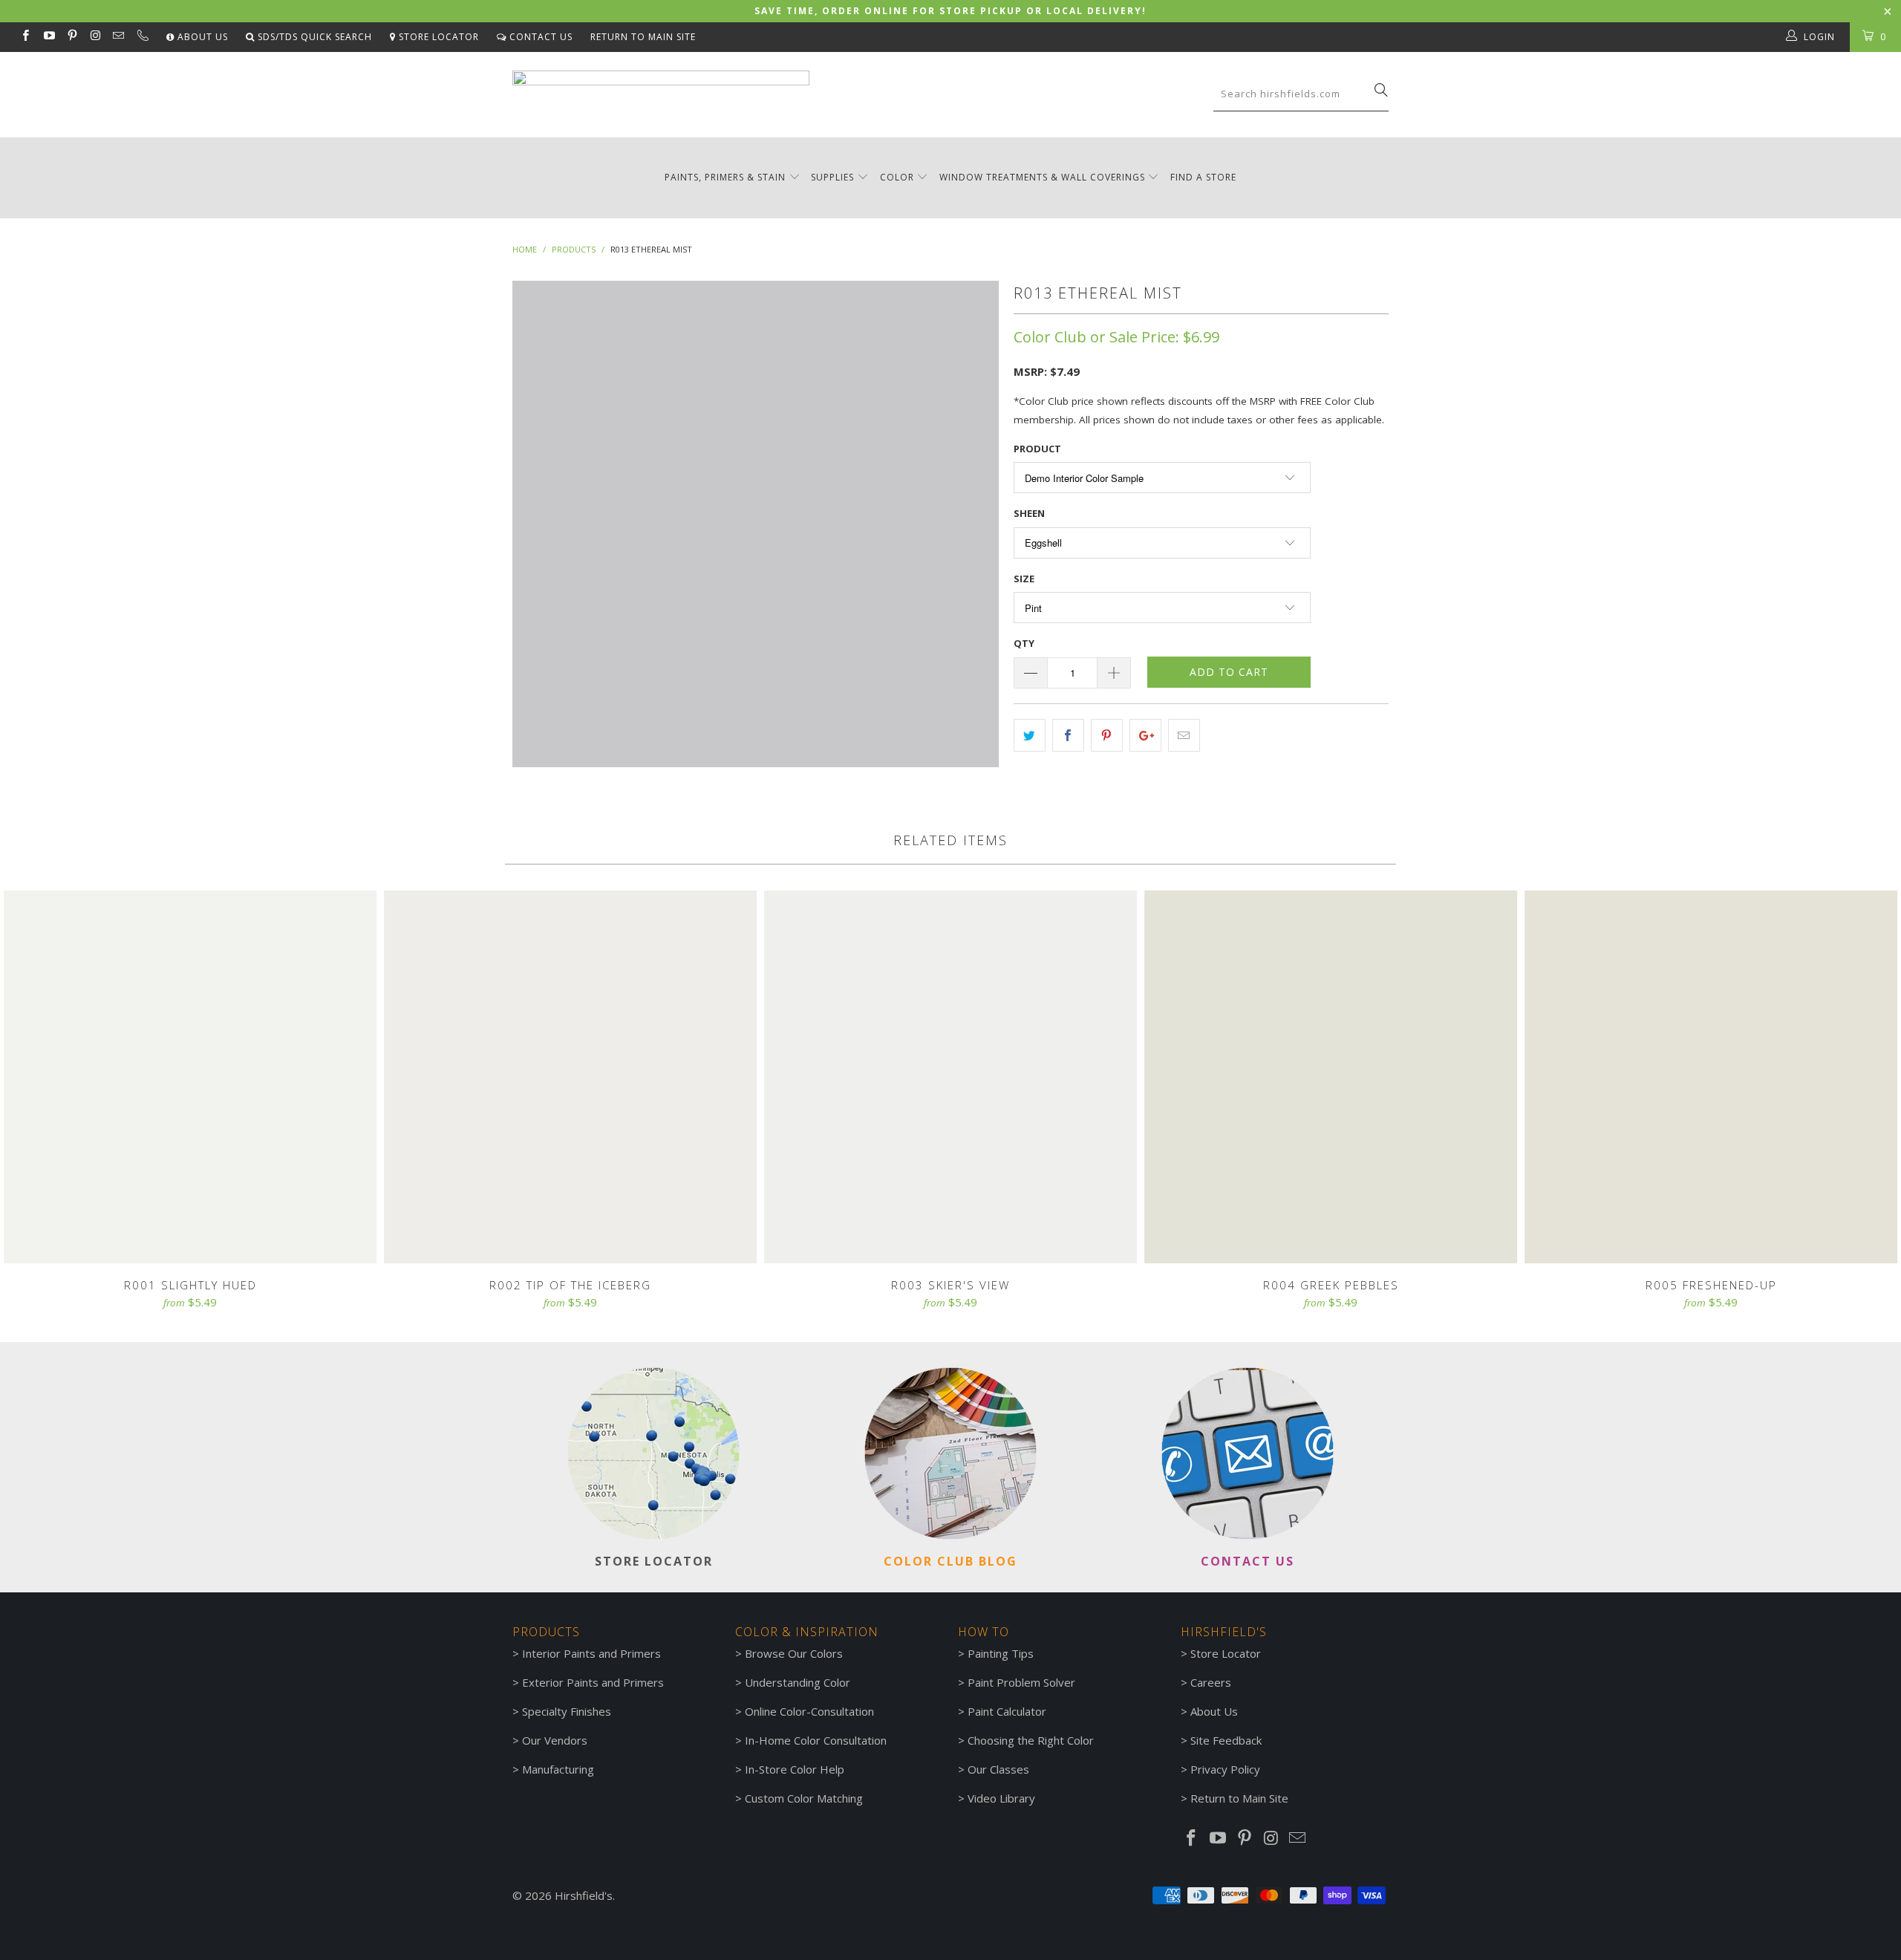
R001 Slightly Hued (190, 1077)
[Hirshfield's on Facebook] (25, 37)
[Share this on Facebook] (1068, 735)
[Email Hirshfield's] (118, 37)
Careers (1211, 1682)
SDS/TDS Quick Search (313, 37)
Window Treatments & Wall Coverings (1042, 177)
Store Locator (437, 37)
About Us (201, 37)
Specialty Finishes (567, 1711)
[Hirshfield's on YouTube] (48, 37)
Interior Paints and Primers (591, 1653)
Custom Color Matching (804, 1798)
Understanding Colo (795, 1682)
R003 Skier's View (950, 1077)
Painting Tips (1001, 1653)
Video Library (1001, 1798)
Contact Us (539, 37)
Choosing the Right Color (1031, 1740)
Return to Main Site (643, 37)
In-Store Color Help (795, 1769)
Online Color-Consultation (809, 1711)
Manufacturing (558, 1769)
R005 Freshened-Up (1711, 1077)
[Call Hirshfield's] (141, 37)
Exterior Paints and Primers (593, 1682)
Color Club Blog (950, 1561)
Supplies (832, 177)
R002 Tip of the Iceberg (570, 1077)
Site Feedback (1226, 1740)
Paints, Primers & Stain (725, 177)
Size (1024, 579)
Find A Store (1203, 177)
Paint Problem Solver (1021, 1682)
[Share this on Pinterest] (1107, 735)
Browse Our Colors (794, 1653)
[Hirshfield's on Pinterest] (72, 37)
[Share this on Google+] (1145, 735)
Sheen (1029, 513)
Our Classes (998, 1769)
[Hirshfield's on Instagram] (95, 37)
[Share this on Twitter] (1030, 735)
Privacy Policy (1225, 1769)
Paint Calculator (1007, 1711)
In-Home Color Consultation (816, 1740)
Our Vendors (555, 1740)
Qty (1024, 643)
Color (897, 177)
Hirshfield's (584, 1895)
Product (1037, 449)
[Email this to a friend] (1184, 735)
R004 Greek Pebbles (1331, 1077)
